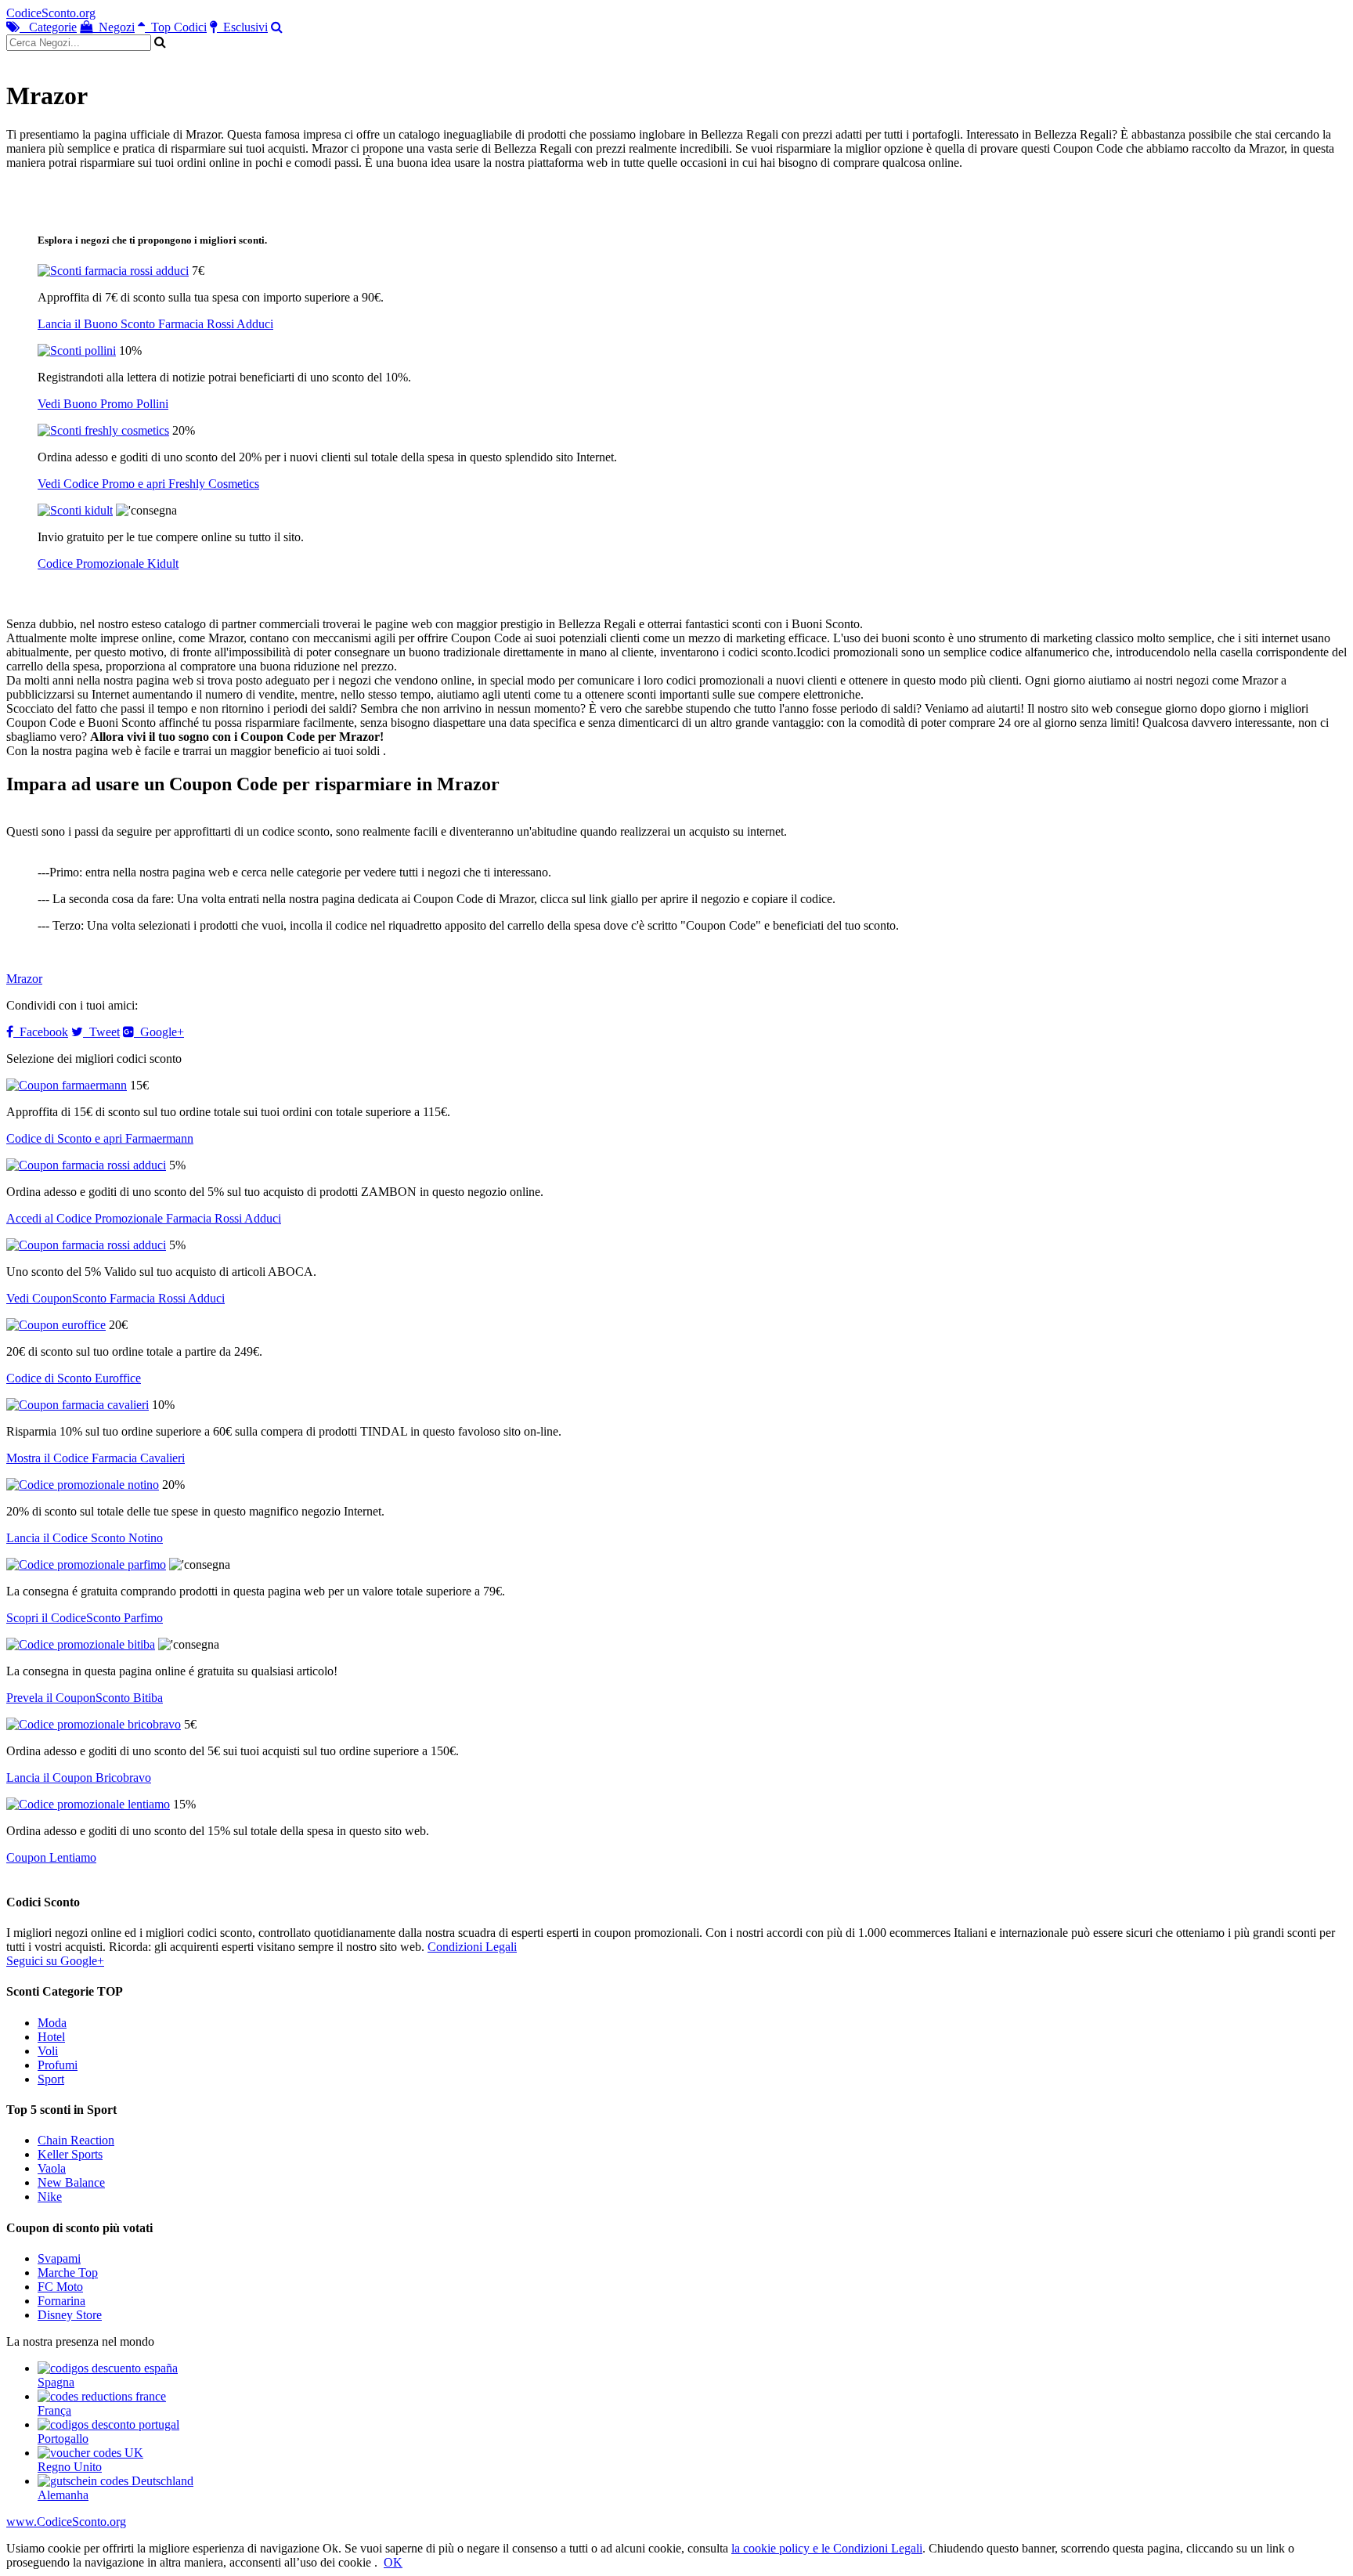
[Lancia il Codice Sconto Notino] (83, 1485)
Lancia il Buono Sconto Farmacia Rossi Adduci (155, 324)
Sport (51, 2079)
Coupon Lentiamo (51, 1857)
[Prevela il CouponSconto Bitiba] (81, 1644)
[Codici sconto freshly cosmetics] (103, 430)
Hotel (51, 2037)
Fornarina (61, 2301)
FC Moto (60, 2287)
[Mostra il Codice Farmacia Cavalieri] (78, 1405)
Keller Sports (70, 2154)
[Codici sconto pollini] (77, 350)
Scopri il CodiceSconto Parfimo (85, 1618)
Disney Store (70, 2315)
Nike (50, 2197)
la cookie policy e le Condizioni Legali (827, 2548)
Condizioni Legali (472, 1947)
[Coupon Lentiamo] (88, 1804)
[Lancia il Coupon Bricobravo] (94, 1724)
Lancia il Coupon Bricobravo (79, 1778)
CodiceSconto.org (51, 13)
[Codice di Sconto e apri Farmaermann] (67, 1085)
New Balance (71, 2182)
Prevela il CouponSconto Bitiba (85, 1698)
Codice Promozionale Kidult (108, 564)
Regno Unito (70, 2467)
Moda (52, 2023)
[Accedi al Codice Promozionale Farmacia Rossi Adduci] (86, 1165)
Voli (48, 2051)
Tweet (101, 1032)
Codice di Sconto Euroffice (74, 1378)
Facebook (41, 1032)
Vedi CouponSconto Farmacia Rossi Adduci (115, 1298)
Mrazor (24, 979)
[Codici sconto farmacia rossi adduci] (113, 271)
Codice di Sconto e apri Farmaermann (100, 1138)
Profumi (58, 2065)
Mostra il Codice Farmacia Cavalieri (96, 1458)
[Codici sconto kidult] (75, 510)
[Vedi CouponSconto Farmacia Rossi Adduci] (86, 1245)
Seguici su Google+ (55, 1961)
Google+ (159, 1032)
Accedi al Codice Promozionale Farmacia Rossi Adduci (144, 1218)
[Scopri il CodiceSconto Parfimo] (86, 1564)
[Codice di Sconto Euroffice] (56, 1325)
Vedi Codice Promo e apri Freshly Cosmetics (148, 484)
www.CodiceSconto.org (66, 2522)
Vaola (52, 2168)
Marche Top (68, 2273)
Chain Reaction (76, 2140)
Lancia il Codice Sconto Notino (85, 1538)
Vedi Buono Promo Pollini (103, 404)
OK (393, 2562)
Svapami (59, 2258)
